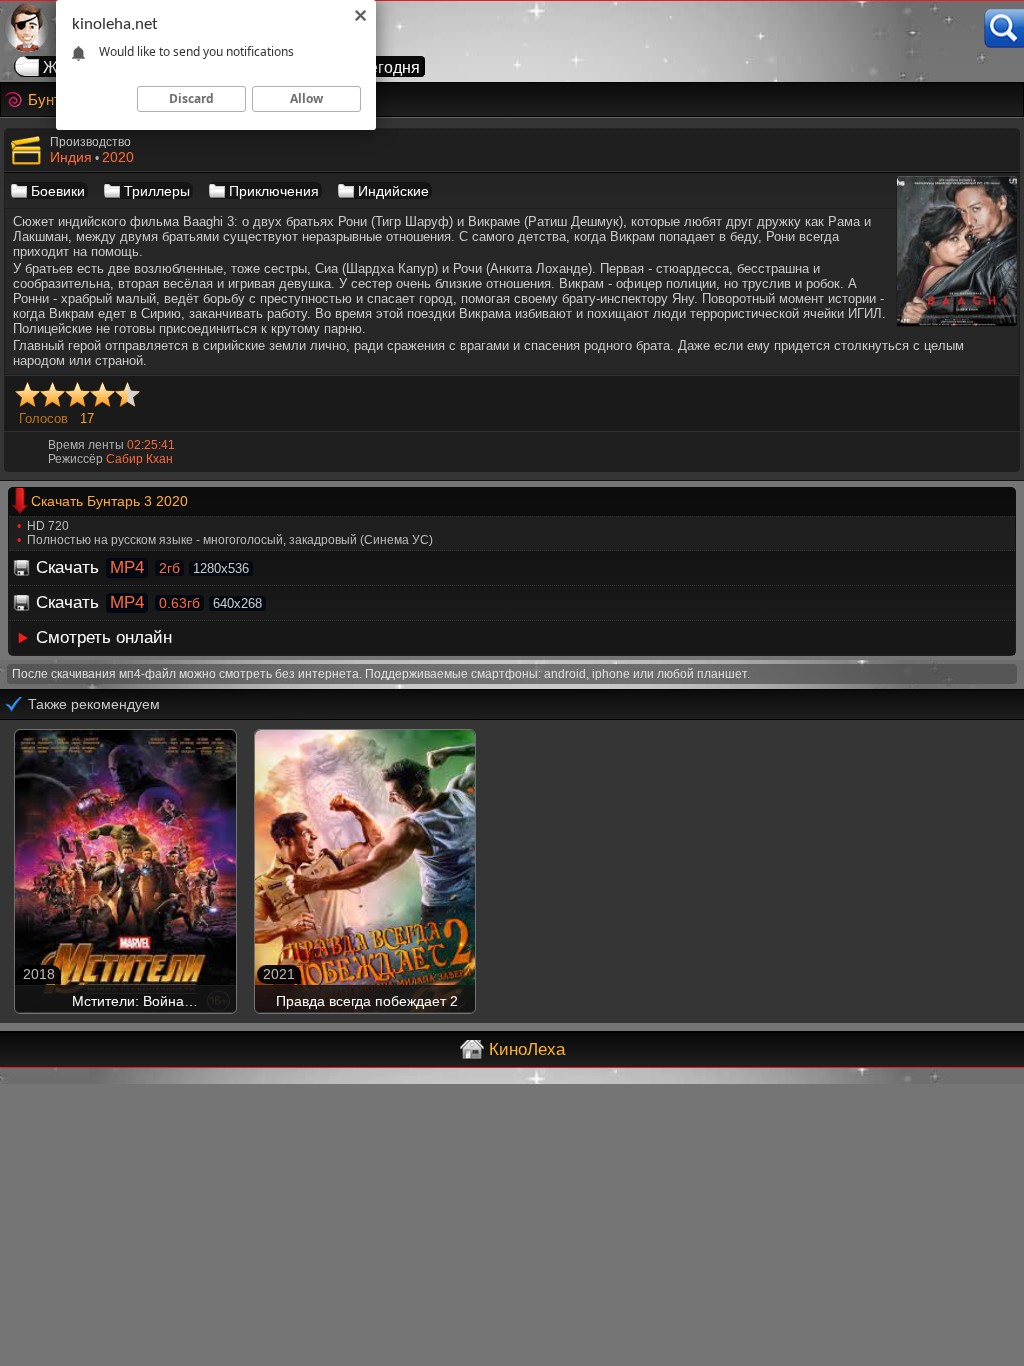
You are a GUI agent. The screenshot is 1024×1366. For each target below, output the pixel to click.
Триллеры (157, 191)
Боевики (58, 191)
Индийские (393, 191)
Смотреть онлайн (104, 637)
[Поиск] (1004, 28)
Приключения (274, 191)
